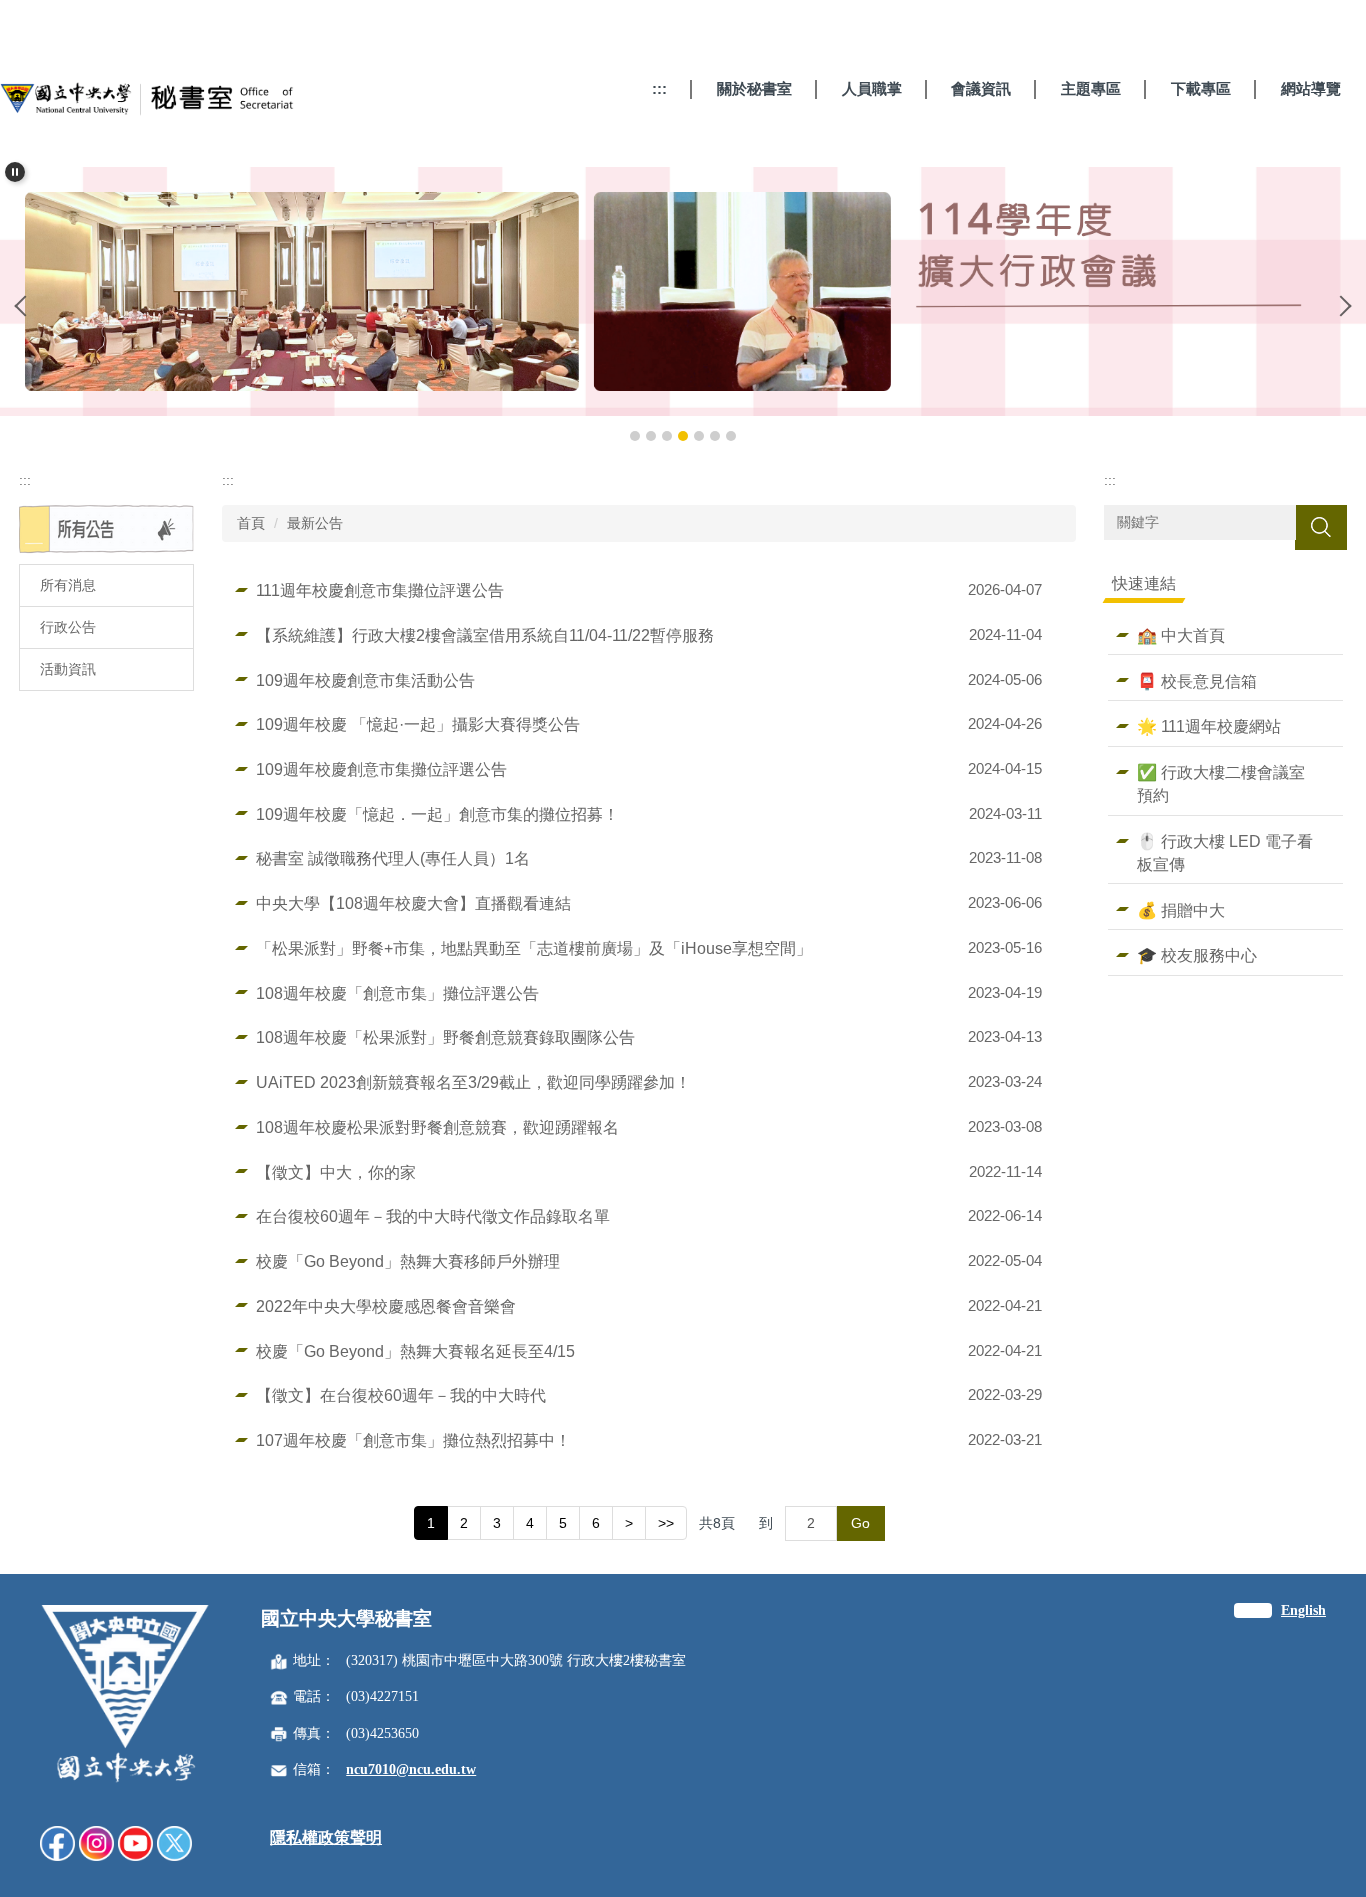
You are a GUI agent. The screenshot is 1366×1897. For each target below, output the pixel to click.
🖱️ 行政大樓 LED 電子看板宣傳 (1225, 852)
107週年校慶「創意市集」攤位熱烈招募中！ (413, 1440)
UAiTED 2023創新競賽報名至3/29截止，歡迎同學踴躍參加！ (473, 1082)
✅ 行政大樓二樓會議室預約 (1221, 783)
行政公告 (68, 627)
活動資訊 (68, 669)
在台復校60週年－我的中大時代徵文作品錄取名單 (433, 1216)
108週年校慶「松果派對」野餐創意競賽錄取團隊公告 (445, 1037)
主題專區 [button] (1091, 88)
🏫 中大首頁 (1181, 635)
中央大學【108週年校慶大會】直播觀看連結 (413, 903)
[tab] (635, 436)
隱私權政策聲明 (326, 1837)
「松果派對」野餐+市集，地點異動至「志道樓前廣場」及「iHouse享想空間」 (534, 948)
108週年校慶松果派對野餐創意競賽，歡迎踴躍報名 (437, 1127)
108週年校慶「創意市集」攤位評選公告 (397, 993)
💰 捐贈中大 (1181, 910)
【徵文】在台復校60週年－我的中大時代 (401, 1395)
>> (666, 1523)
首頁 (251, 523)
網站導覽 (1311, 88)
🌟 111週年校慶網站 (1209, 726)
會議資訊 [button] (981, 88)
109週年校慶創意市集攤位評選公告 (381, 769)
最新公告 (315, 523)
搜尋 (1321, 527)
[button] (15, 172)
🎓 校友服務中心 (1197, 955)
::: (659, 88)
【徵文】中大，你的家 (336, 1172)
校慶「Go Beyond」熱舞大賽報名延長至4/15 (415, 1351)
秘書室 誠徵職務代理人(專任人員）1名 (393, 858)
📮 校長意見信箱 (1197, 681)
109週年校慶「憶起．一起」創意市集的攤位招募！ (437, 814)
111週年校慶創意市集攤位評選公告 (380, 590)
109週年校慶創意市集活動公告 (365, 680)
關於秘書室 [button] (754, 88)
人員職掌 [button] (872, 88)
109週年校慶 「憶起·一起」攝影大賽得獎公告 (418, 724)
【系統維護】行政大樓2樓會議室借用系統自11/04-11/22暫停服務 (485, 635)
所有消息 (68, 585)
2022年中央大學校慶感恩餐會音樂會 (386, 1306)
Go (860, 1523)
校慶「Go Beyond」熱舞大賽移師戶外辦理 (408, 1261)
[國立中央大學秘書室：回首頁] (150, 103)
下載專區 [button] (1201, 88)
